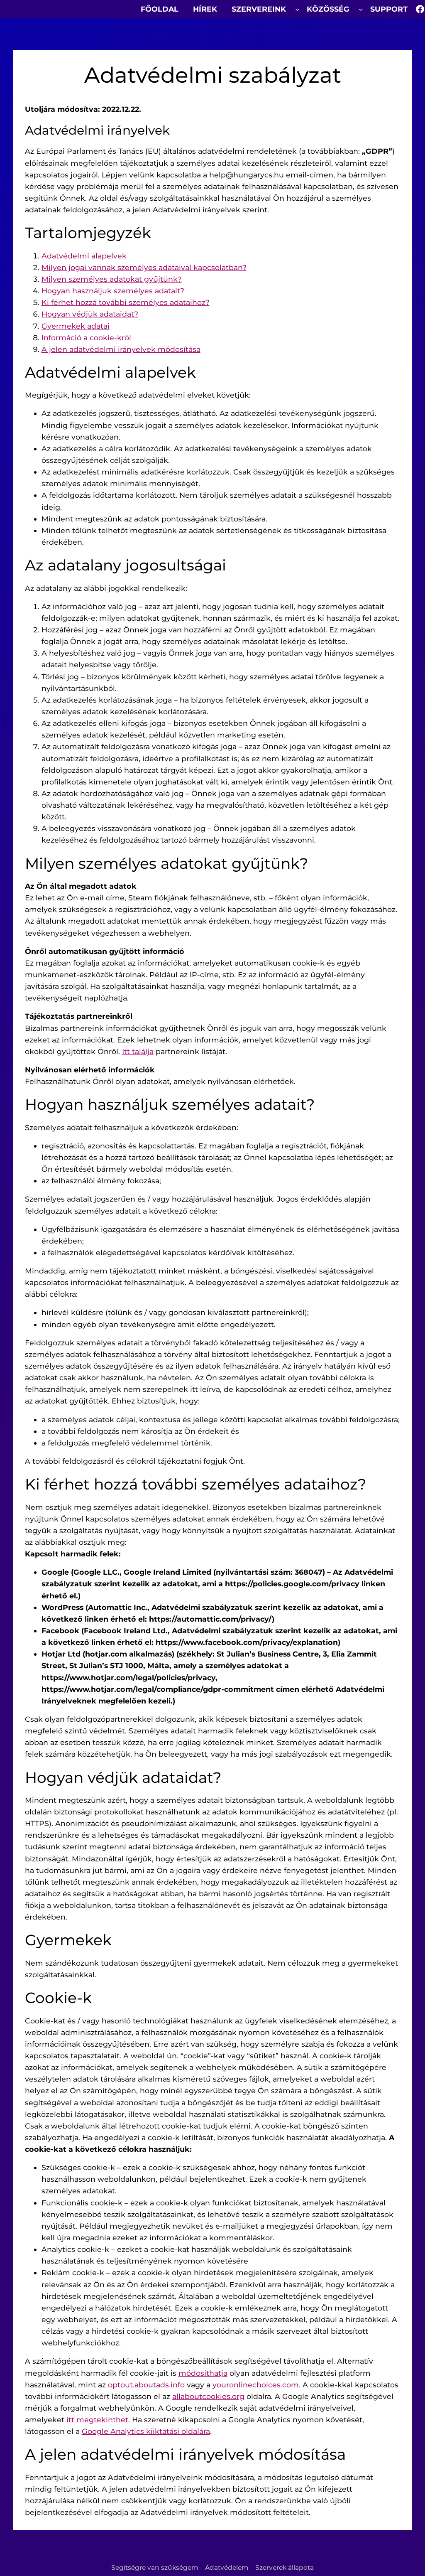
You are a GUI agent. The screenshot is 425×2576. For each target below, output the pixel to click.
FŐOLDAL (160, 9)
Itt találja (138, 1051)
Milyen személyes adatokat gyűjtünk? (112, 279)
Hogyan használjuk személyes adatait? (113, 291)
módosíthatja (203, 2373)
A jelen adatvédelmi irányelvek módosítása (121, 349)
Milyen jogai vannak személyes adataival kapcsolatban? (144, 267)
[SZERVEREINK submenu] (297, 9)
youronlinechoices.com (256, 2385)
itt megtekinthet (97, 2420)
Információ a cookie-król (86, 338)
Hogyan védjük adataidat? (90, 314)
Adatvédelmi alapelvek (84, 256)
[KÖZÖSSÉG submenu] (361, 9)
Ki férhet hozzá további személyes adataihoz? (126, 302)
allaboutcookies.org (208, 2396)
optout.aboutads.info (146, 2385)
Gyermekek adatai (76, 326)
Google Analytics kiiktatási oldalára (146, 2431)
